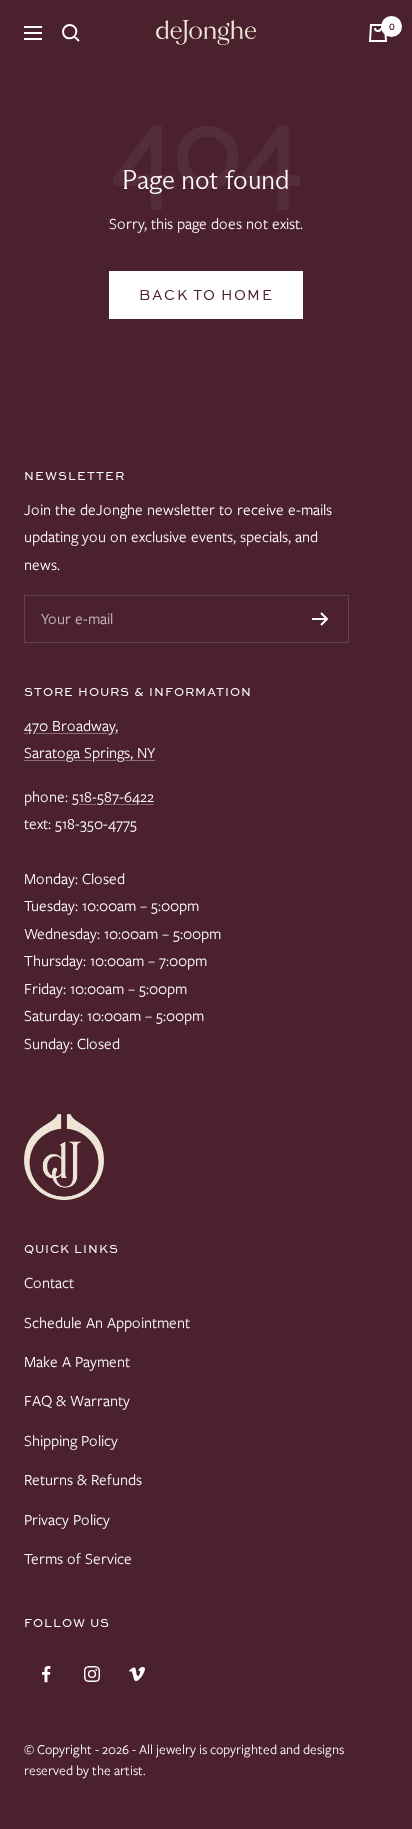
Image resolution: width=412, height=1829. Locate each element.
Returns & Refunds (83, 1480)
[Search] (71, 33)
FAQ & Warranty (77, 1401)
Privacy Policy (67, 1520)
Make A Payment (77, 1362)
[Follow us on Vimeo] (136, 1674)
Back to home (206, 294)
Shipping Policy (71, 1441)
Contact (49, 1283)
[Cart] (378, 33)
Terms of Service (78, 1559)
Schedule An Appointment (107, 1323)
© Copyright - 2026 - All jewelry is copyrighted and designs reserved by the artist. (184, 1760)
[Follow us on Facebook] (46, 1674)
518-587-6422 (113, 797)
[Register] (320, 619)
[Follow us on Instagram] (91, 1674)
